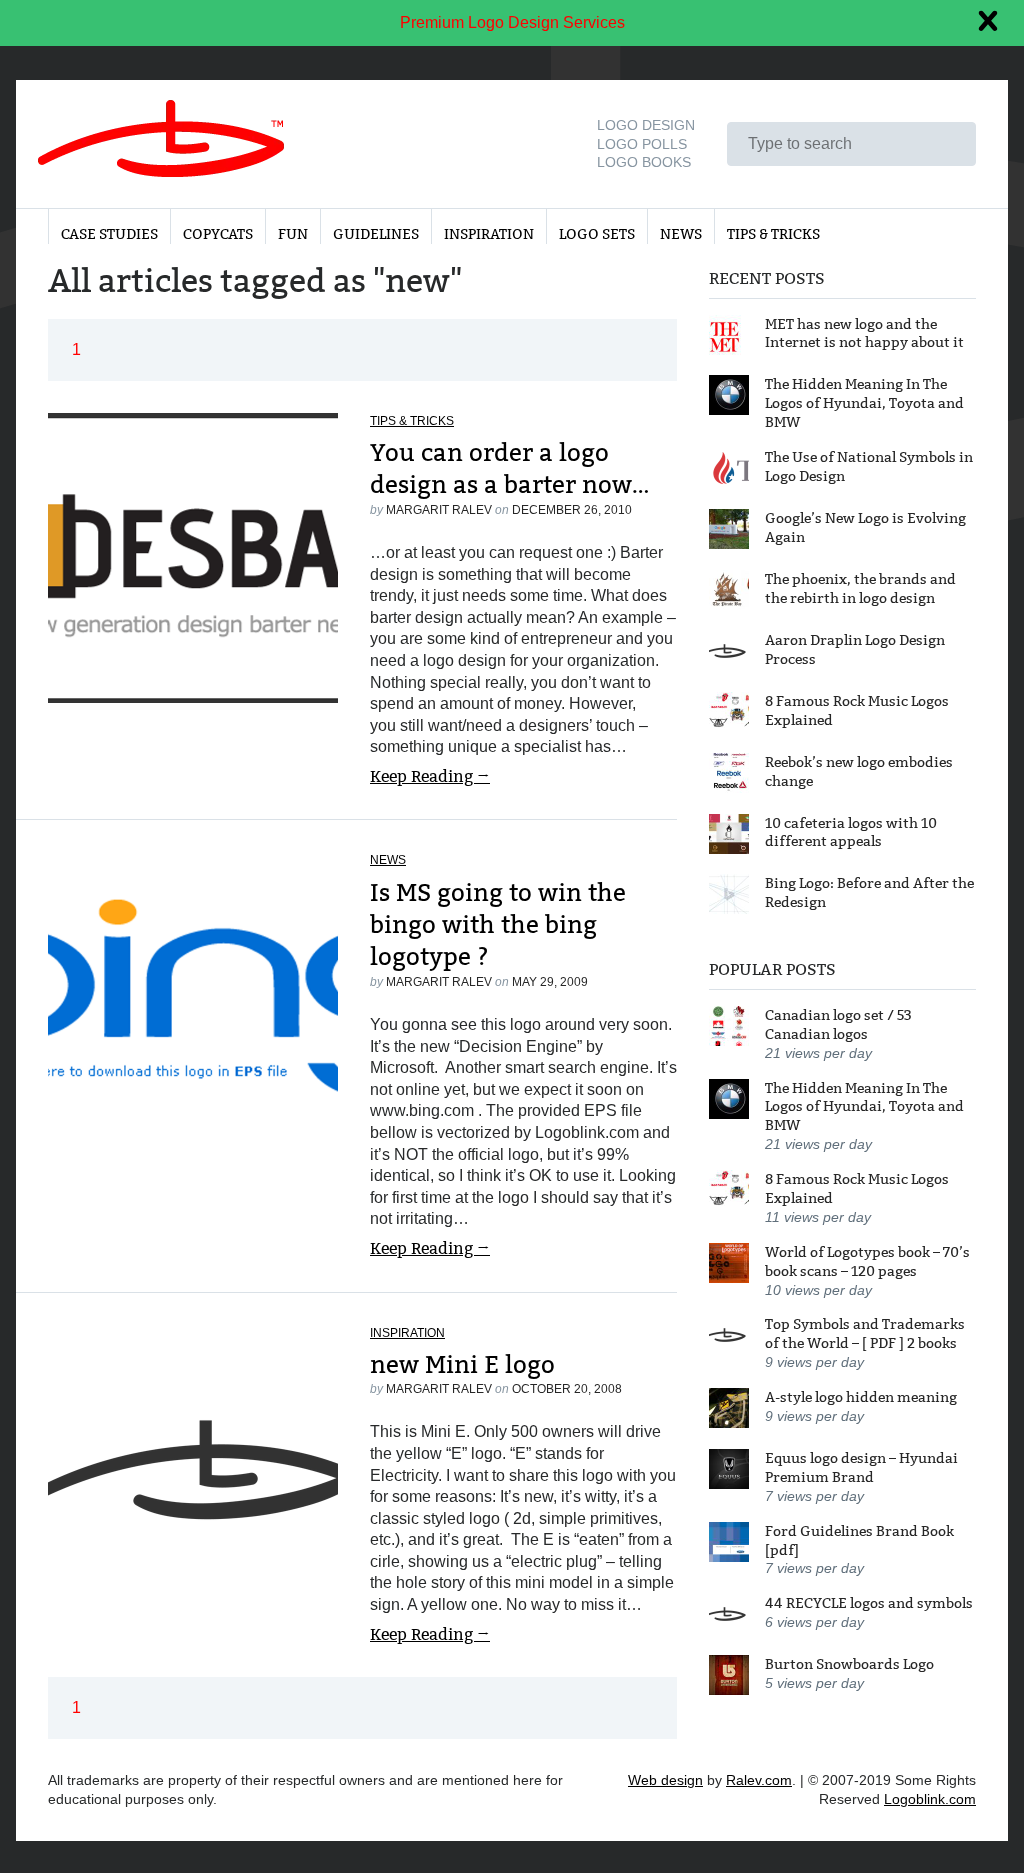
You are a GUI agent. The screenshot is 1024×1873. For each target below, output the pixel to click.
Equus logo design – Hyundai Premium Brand (861, 1467)
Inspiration (489, 234)
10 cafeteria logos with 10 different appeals (851, 832)
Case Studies (109, 234)
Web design (665, 1780)
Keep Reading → (430, 776)
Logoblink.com (930, 1799)
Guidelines (376, 234)
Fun (293, 234)
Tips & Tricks (773, 234)
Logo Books (644, 162)
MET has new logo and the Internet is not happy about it (864, 333)
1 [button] (76, 349)
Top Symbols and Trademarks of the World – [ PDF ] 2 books (865, 1333)
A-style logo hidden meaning (861, 1397)
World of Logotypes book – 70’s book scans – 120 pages (867, 1261)
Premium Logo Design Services (512, 22)
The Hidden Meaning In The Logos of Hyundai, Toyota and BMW (864, 403)
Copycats (218, 234)
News (681, 234)
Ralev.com (759, 1780)
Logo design (646, 125)
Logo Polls (642, 144)
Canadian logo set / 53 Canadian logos (838, 1024)
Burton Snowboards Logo (849, 1664)
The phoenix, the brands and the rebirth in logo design (860, 588)
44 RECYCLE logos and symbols (869, 1603)
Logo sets (597, 234)
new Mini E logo (462, 1364)
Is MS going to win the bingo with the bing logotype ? (498, 925)
